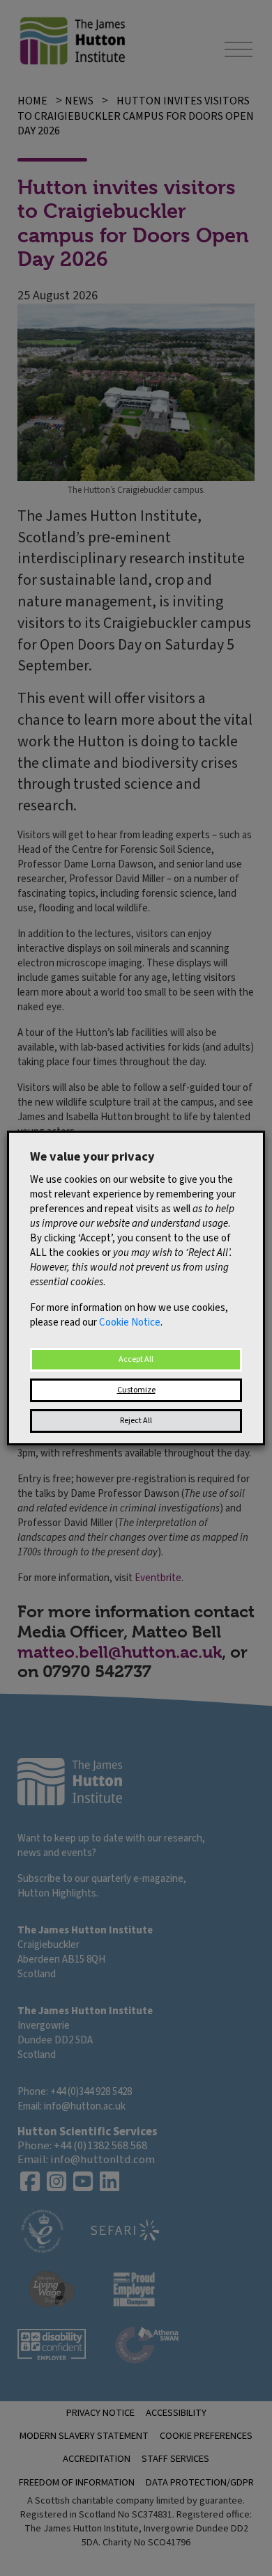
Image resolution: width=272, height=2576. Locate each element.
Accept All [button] (136, 1359)
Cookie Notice (130, 1322)
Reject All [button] (136, 1421)
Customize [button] (136, 1390)
